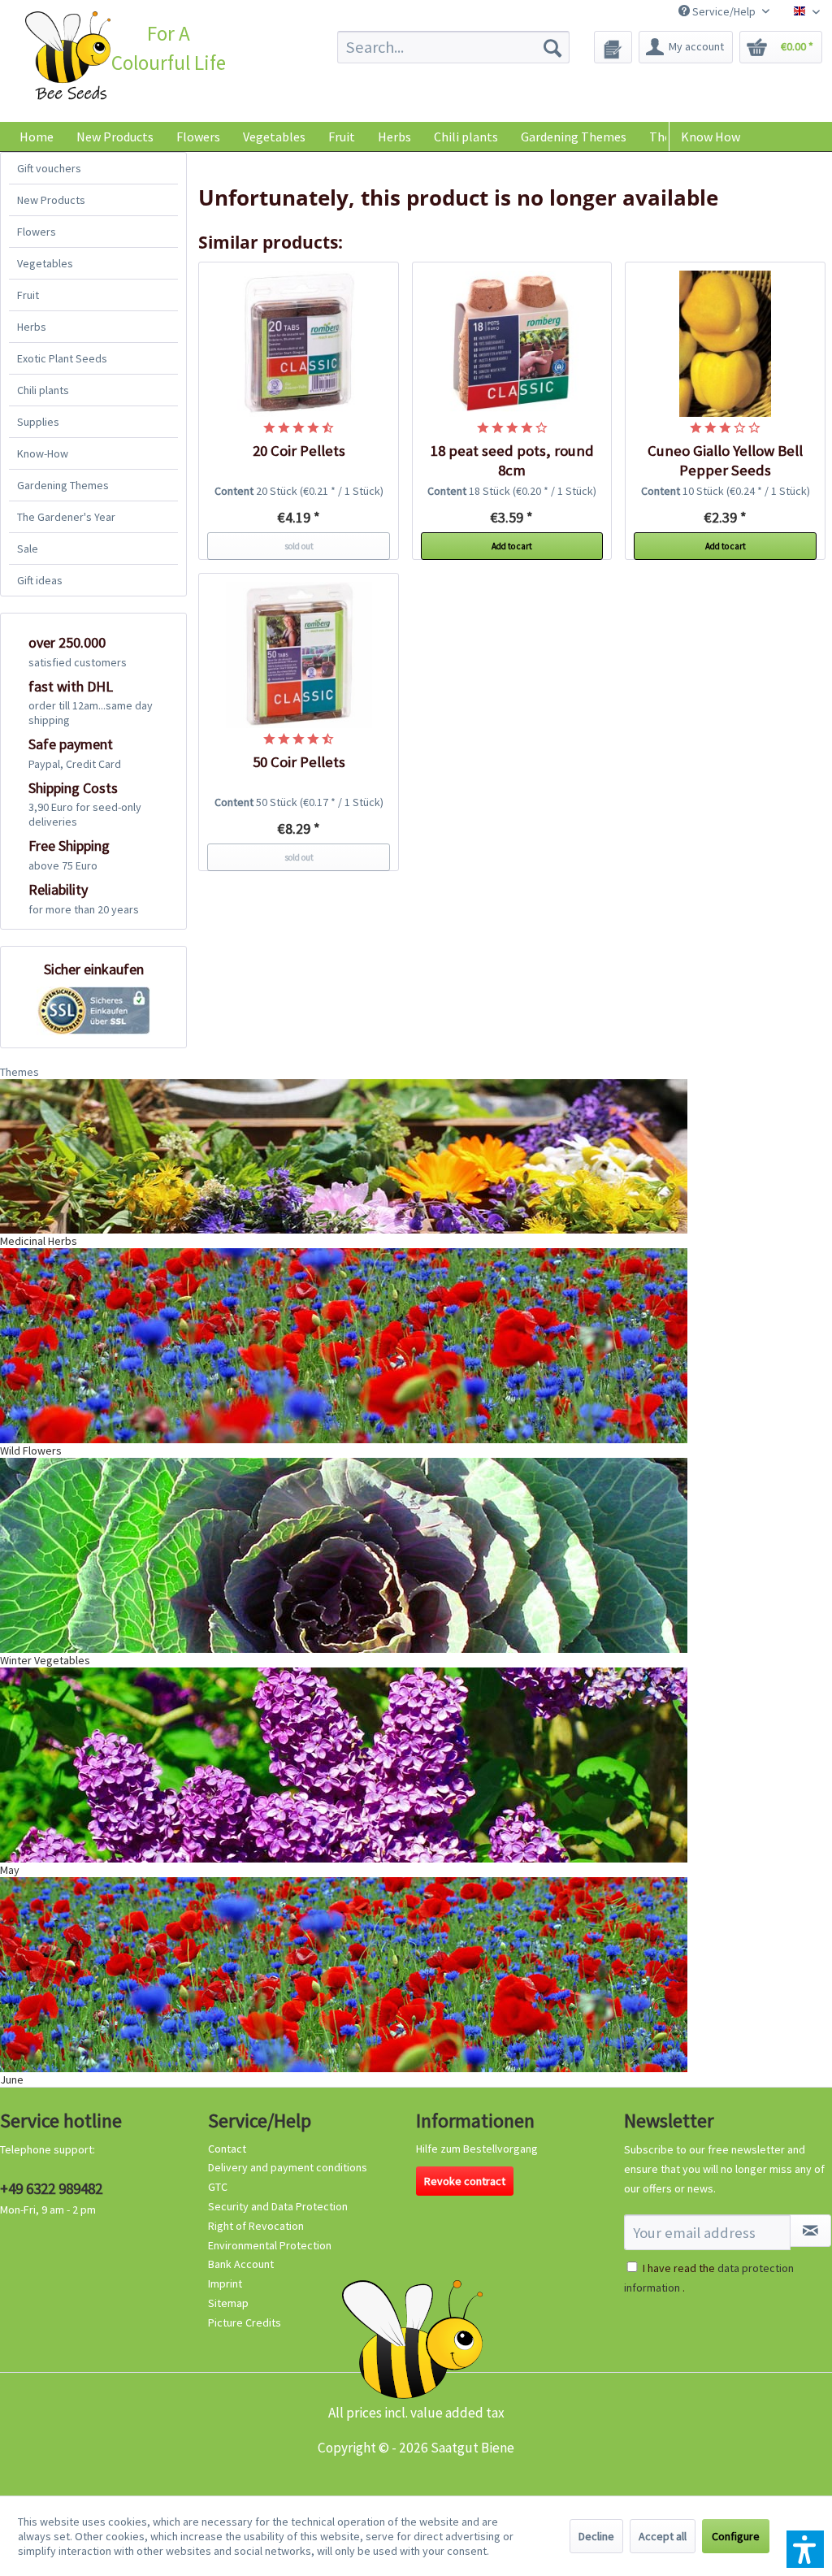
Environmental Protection (270, 2245)
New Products (51, 200)
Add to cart (512, 546)
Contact (227, 2149)
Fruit (28, 295)
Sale (28, 549)
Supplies (38, 422)
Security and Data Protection (278, 2206)
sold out (299, 546)
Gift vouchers (49, 168)
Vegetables (45, 263)
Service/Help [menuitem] (724, 11)
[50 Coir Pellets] (299, 655)
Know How (711, 137)
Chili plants (43, 390)
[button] (805, 2549)
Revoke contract (465, 2181)
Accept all (663, 2536)
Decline (596, 2536)
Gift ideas (40, 580)
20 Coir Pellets (299, 451)
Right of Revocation (256, 2226)
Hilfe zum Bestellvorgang (477, 2149)
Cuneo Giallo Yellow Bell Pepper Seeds (725, 460)
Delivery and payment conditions (288, 2167)
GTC (218, 2187)
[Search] (552, 47)
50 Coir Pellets (299, 762)
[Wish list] (613, 47)
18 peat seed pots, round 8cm (512, 460)
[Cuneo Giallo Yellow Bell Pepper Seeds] (725, 344)
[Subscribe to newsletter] (810, 2231)
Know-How (43, 453)
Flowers (37, 232)
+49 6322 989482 (51, 2188)
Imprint (225, 2283)
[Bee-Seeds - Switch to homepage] (68, 58)
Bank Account (241, 2264)
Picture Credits (245, 2322)
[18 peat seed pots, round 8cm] (512, 344)
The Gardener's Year (66, 517)
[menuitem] (454, 47)
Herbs (32, 327)
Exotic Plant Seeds (62, 358)
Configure (736, 2536)
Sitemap (228, 2303)
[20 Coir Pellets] (299, 344)
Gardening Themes (63, 485)
